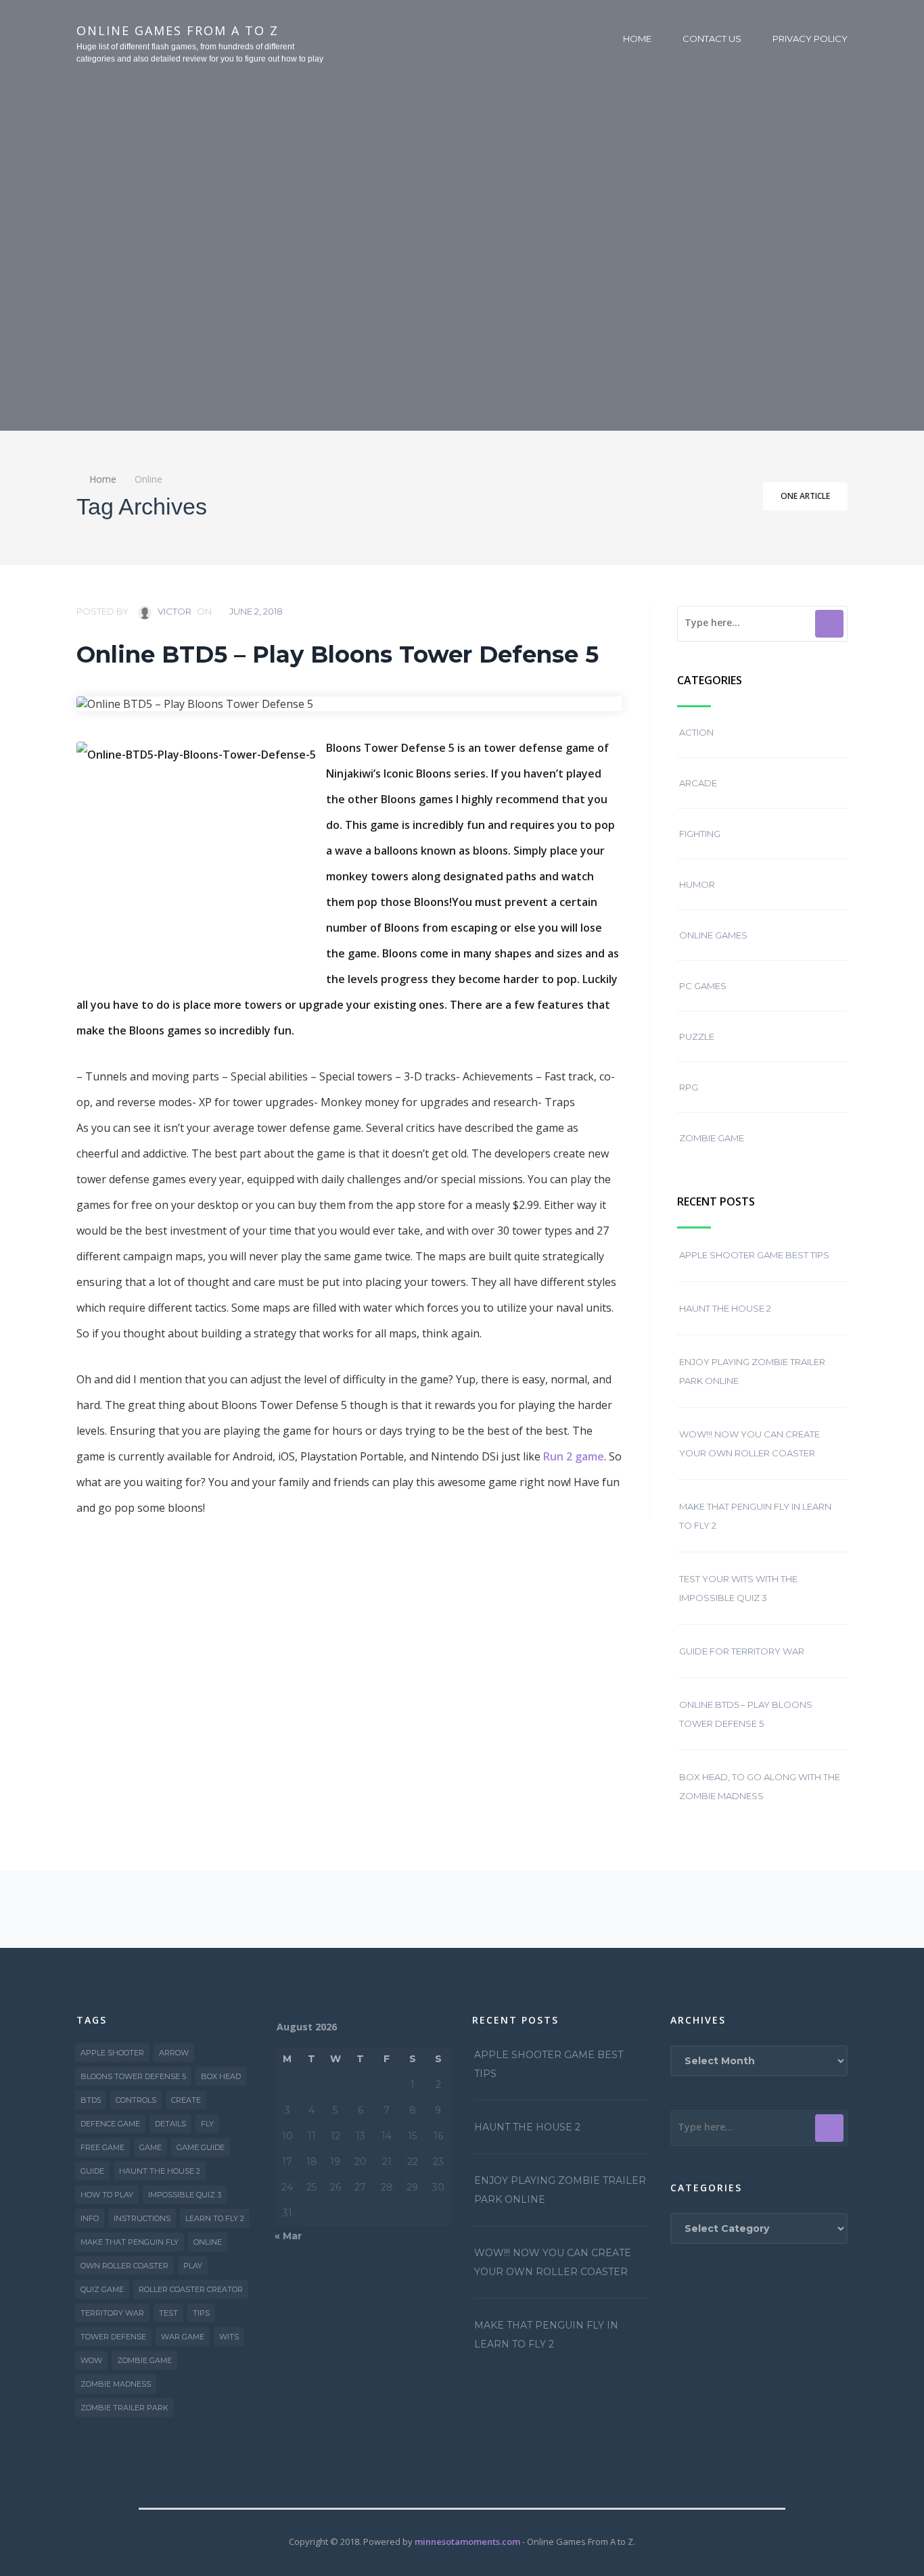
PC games (703, 986)
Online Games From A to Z (178, 30)
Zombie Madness (116, 2384)
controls (136, 2100)
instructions (142, 2218)
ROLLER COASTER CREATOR (191, 2289)
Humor (697, 884)
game (151, 2147)
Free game (102, 2147)
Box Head (221, 2076)
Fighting (700, 834)
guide (92, 2171)
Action (696, 732)
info (90, 2218)
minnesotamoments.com (467, 2542)
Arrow (174, 2053)
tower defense (113, 2337)
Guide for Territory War (742, 1651)
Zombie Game (712, 1138)
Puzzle (697, 1036)
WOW (91, 2360)
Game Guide (201, 2147)
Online (208, 2242)
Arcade (698, 783)
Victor (174, 611)
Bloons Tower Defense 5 (133, 2076)
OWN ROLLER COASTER (124, 2266)
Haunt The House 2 (725, 1308)
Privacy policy (810, 39)
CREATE (186, 2100)
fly (207, 2124)
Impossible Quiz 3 (185, 2195)
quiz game (102, 2289)
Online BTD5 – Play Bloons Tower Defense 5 (338, 654)
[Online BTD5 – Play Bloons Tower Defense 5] (349, 704)
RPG (689, 1087)
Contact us (712, 39)
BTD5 (91, 2100)
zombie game (144, 2360)
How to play (107, 2195)
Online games (713, 935)
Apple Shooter (112, 2053)
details (170, 2124)
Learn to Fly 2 (215, 2218)
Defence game (110, 2124)
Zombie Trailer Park (124, 2408)
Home (637, 39)
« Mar (288, 2236)
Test (168, 2313)
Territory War (112, 2313)
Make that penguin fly (130, 2242)
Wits (229, 2337)
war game (183, 2337)
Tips (201, 2313)
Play (193, 2266)
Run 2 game (574, 1456)
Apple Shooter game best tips (754, 1255)
